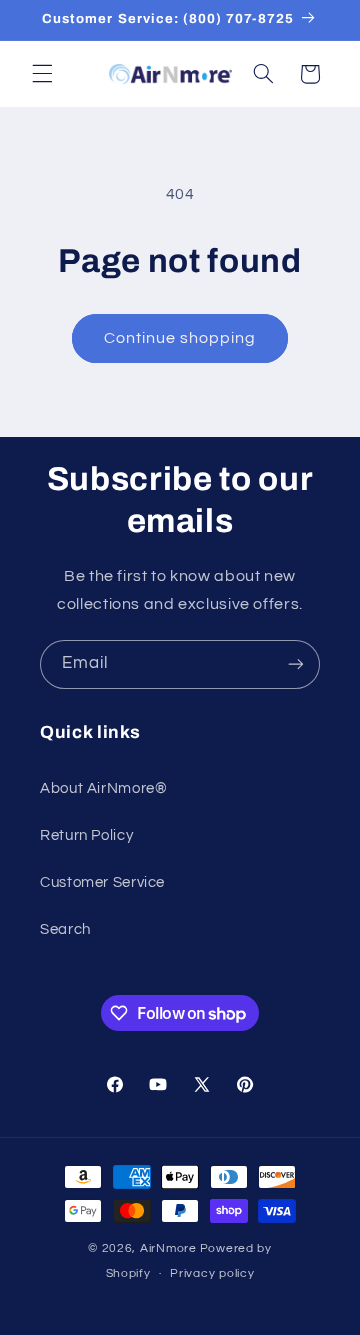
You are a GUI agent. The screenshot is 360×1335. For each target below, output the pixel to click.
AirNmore (168, 1248)
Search (65, 929)
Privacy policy (212, 1273)
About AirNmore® (103, 788)
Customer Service (102, 882)
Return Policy (86, 835)
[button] (42, 74)
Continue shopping (180, 338)
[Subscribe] (296, 664)
